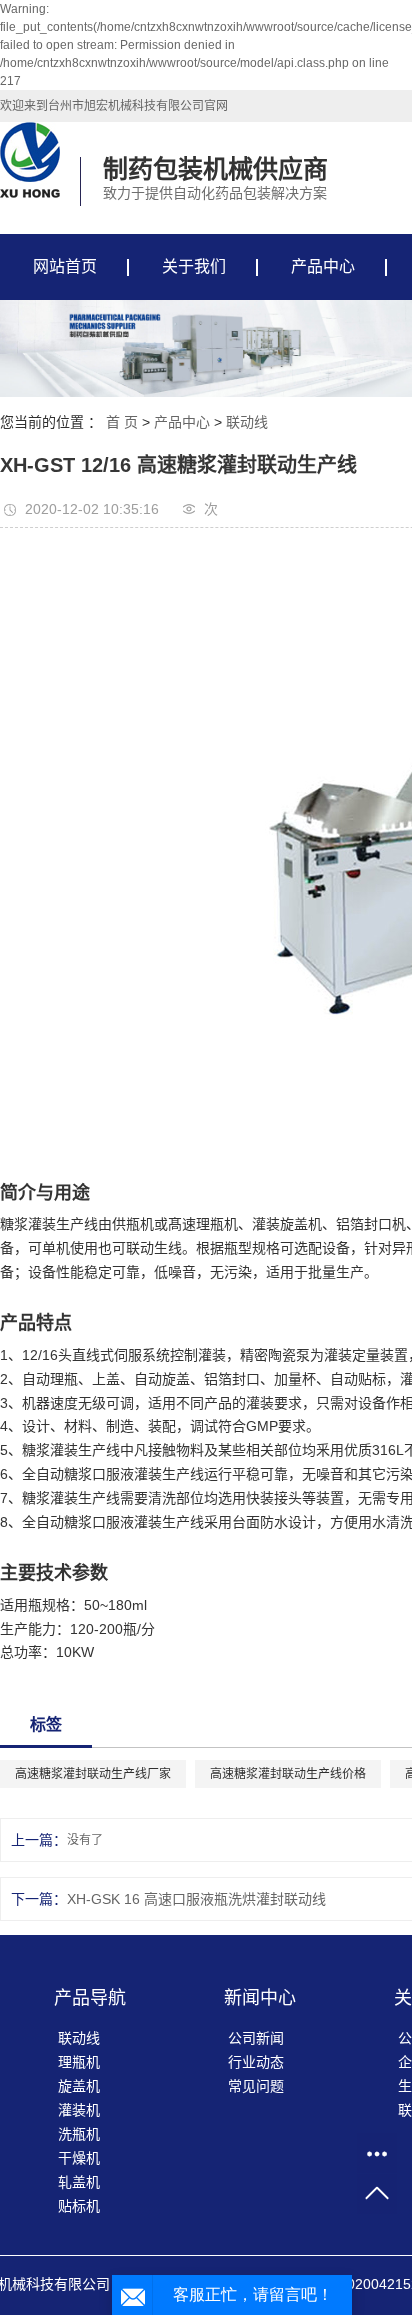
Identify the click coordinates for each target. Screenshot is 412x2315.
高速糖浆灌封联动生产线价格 (288, 1774)
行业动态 (256, 2062)
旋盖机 (79, 2086)
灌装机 (79, 2110)
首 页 (122, 422)
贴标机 (79, 2206)
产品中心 (323, 266)
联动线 (247, 422)
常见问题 (256, 2086)
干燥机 (79, 2158)
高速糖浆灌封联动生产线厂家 (93, 1774)
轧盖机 (79, 2182)
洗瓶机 (79, 2134)
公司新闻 (256, 2038)
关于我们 (194, 266)
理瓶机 (79, 2062)
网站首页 (65, 266)
